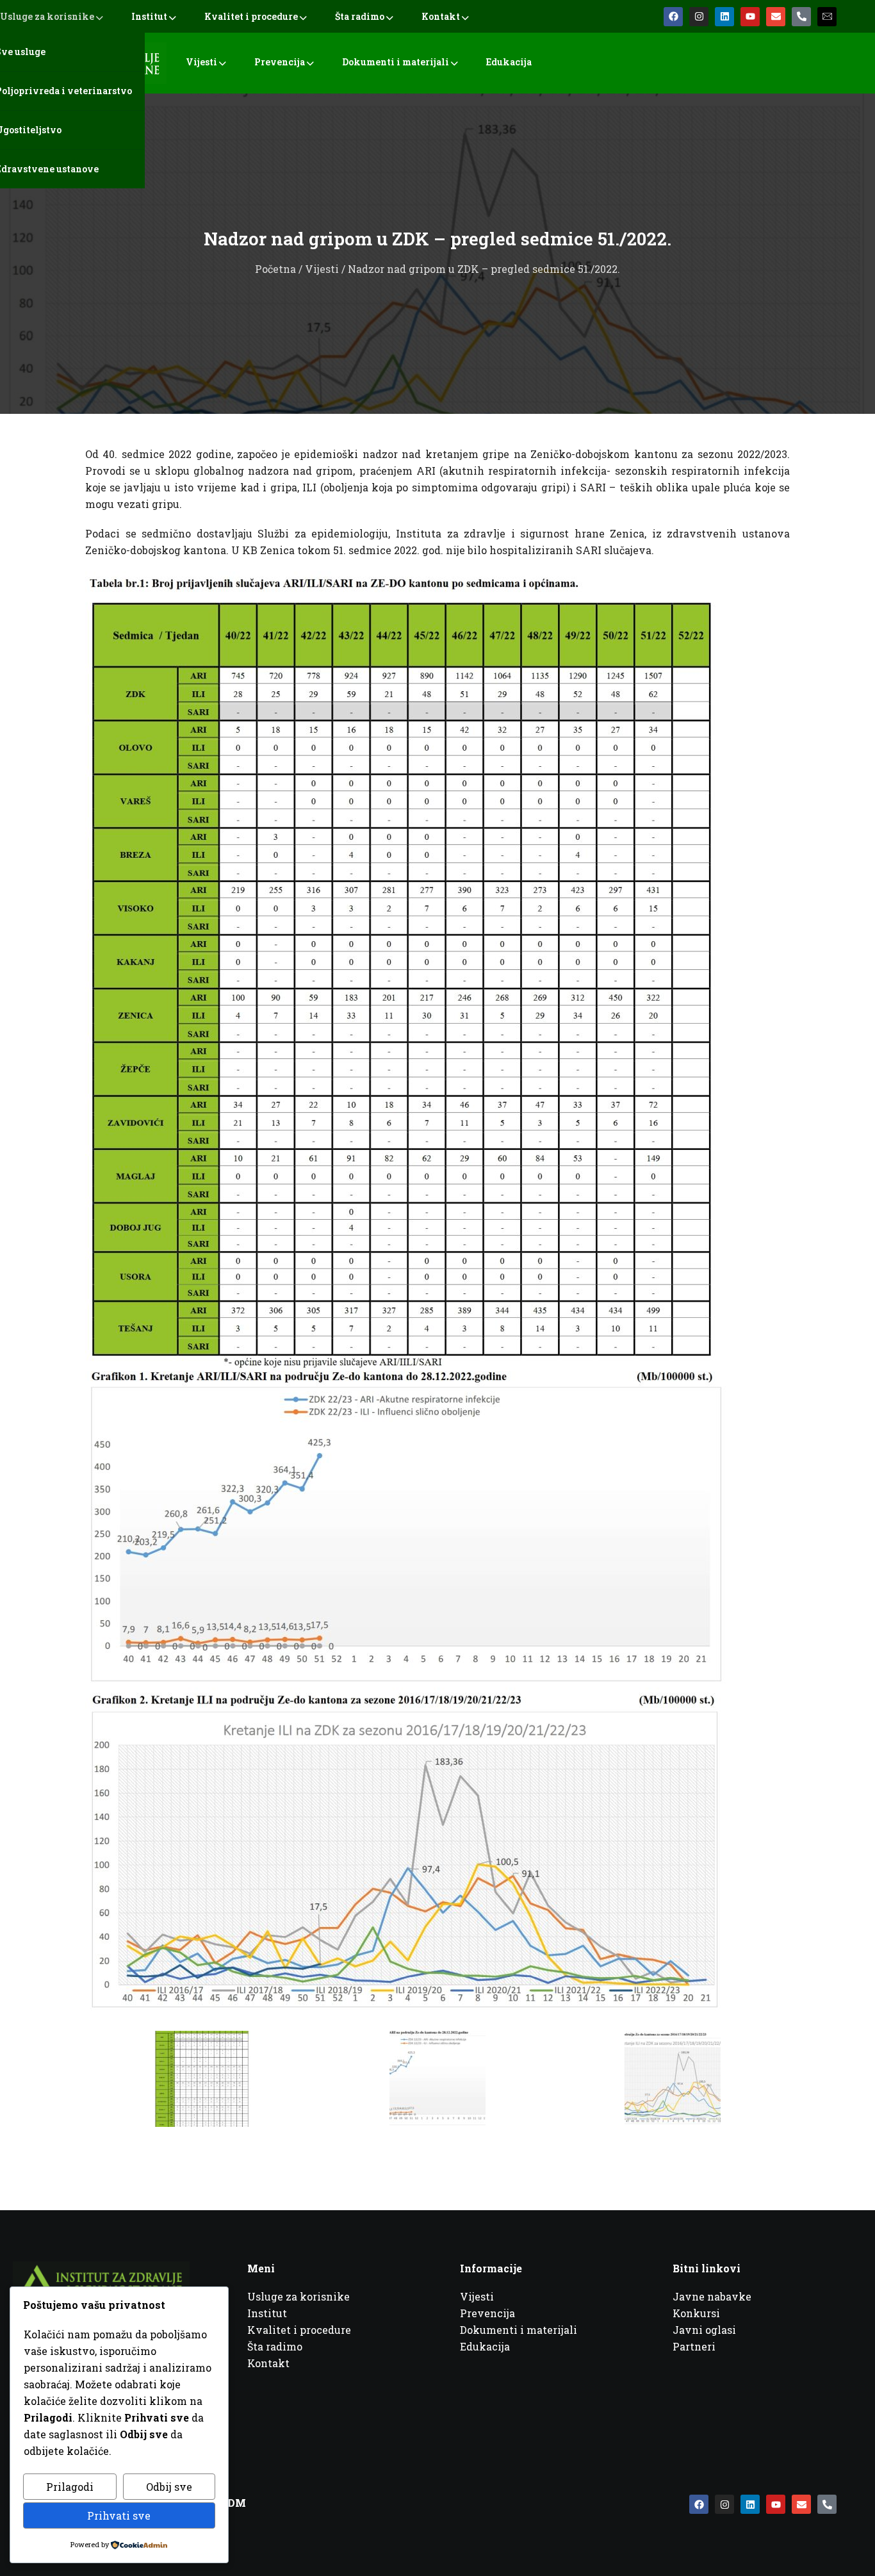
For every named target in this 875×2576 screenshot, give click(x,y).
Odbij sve (169, 2487)
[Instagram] (699, 17)
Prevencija (280, 62)
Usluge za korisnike (47, 16)
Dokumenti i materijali (396, 62)
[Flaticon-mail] (827, 17)
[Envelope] (776, 17)
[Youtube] (750, 17)
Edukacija (509, 62)
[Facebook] (673, 17)
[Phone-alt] (801, 17)
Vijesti (201, 62)
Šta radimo (360, 16)
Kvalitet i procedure (251, 16)
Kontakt (441, 16)
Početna (275, 269)
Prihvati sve (119, 2515)
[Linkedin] (724, 17)
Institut (149, 16)
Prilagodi (70, 2487)
